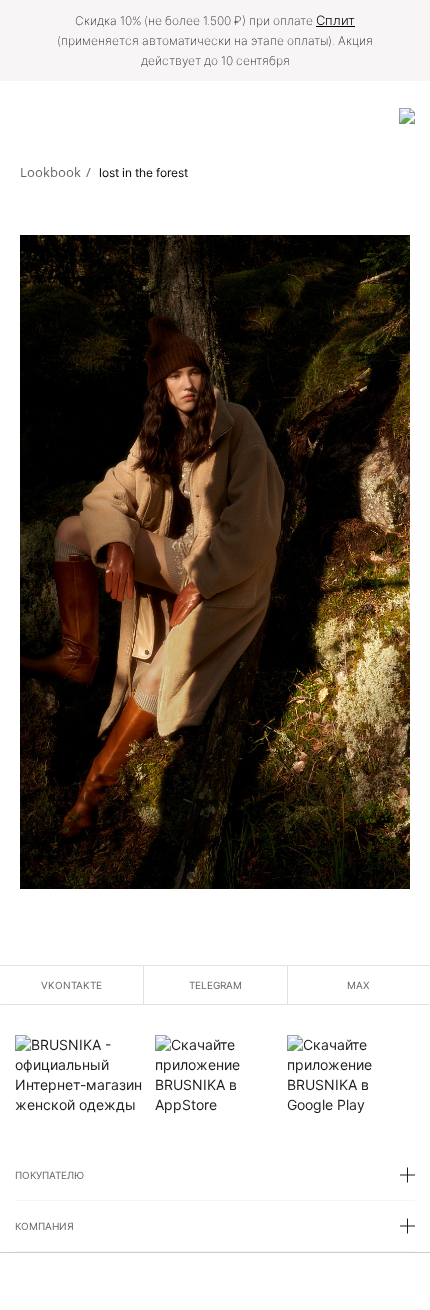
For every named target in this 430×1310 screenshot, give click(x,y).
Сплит (335, 20)
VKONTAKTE (71, 985)
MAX (358, 985)
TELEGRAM (215, 985)
